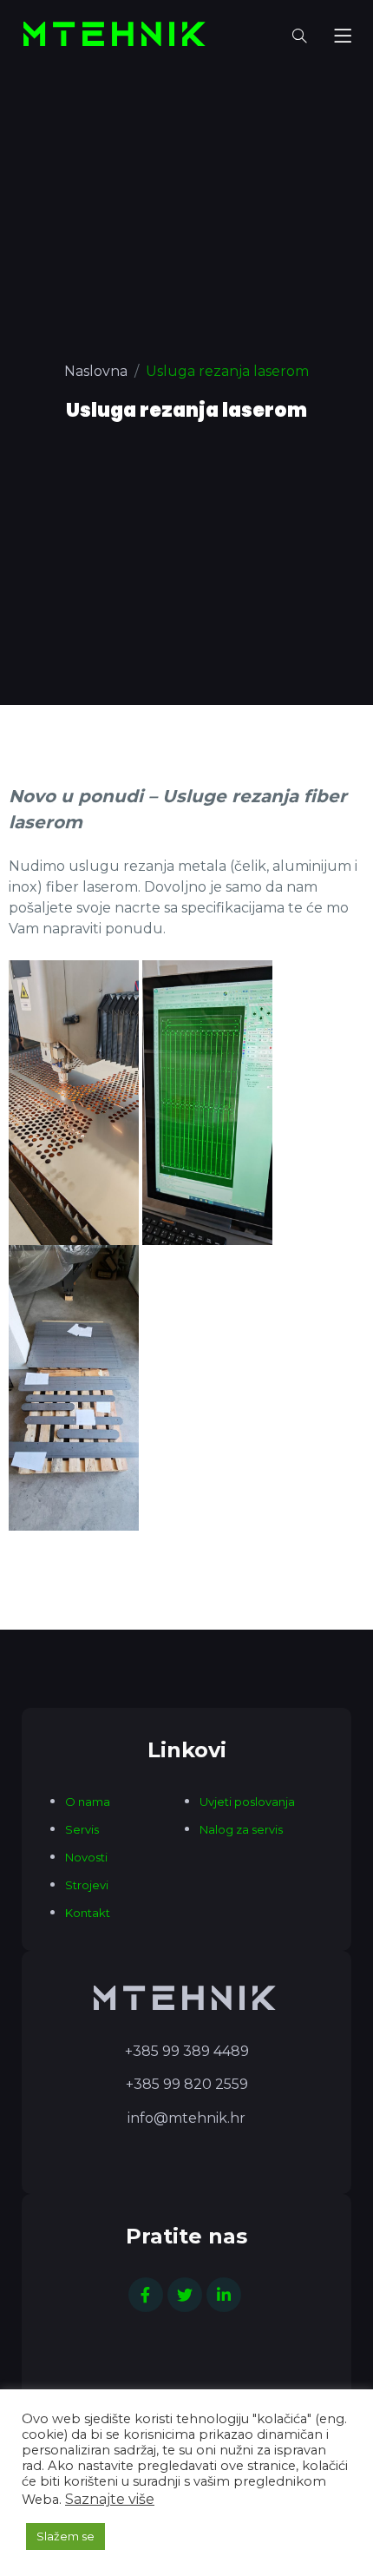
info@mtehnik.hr (186, 2118)
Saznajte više (110, 2499)
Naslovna (96, 371)
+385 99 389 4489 (187, 2051)
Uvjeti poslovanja (247, 1802)
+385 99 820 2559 (187, 2084)
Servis (82, 1829)
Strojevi (87, 1885)
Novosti (86, 1857)
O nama (88, 1802)
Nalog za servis (241, 1829)
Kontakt (88, 1913)
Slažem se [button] (65, 2536)
